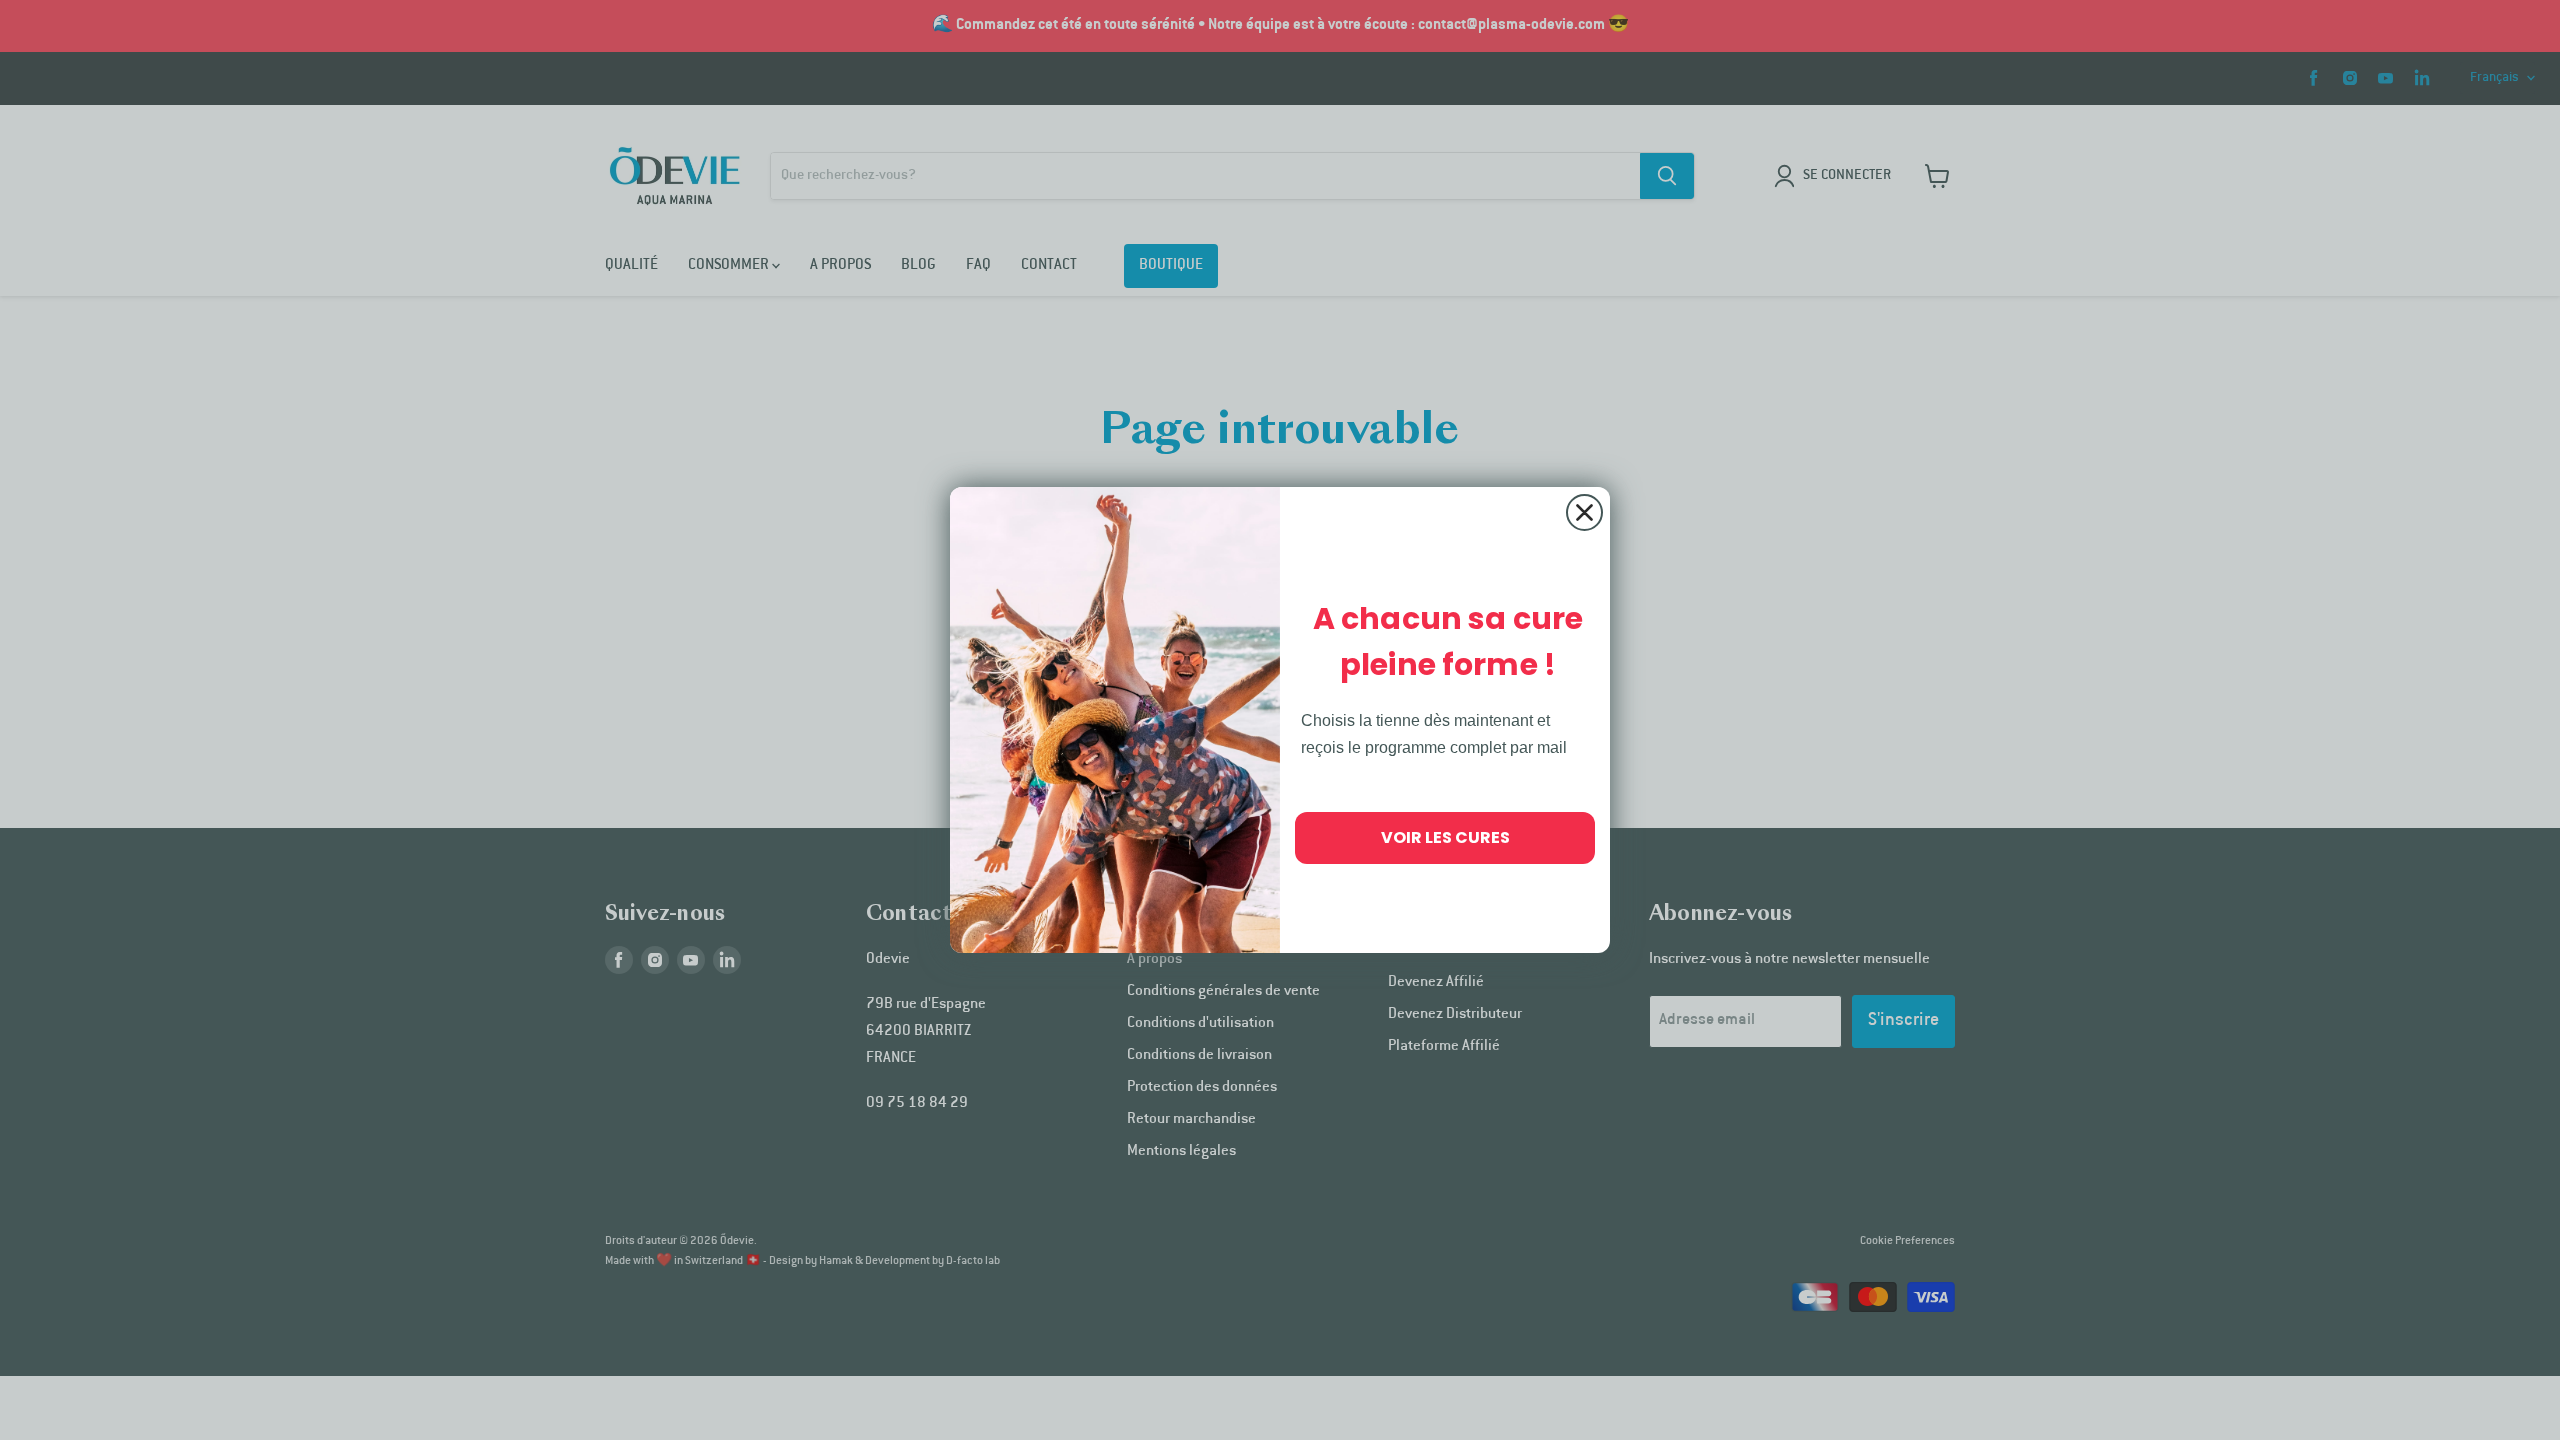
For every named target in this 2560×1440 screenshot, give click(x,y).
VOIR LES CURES (1445, 837)
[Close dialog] (1584, 512)
